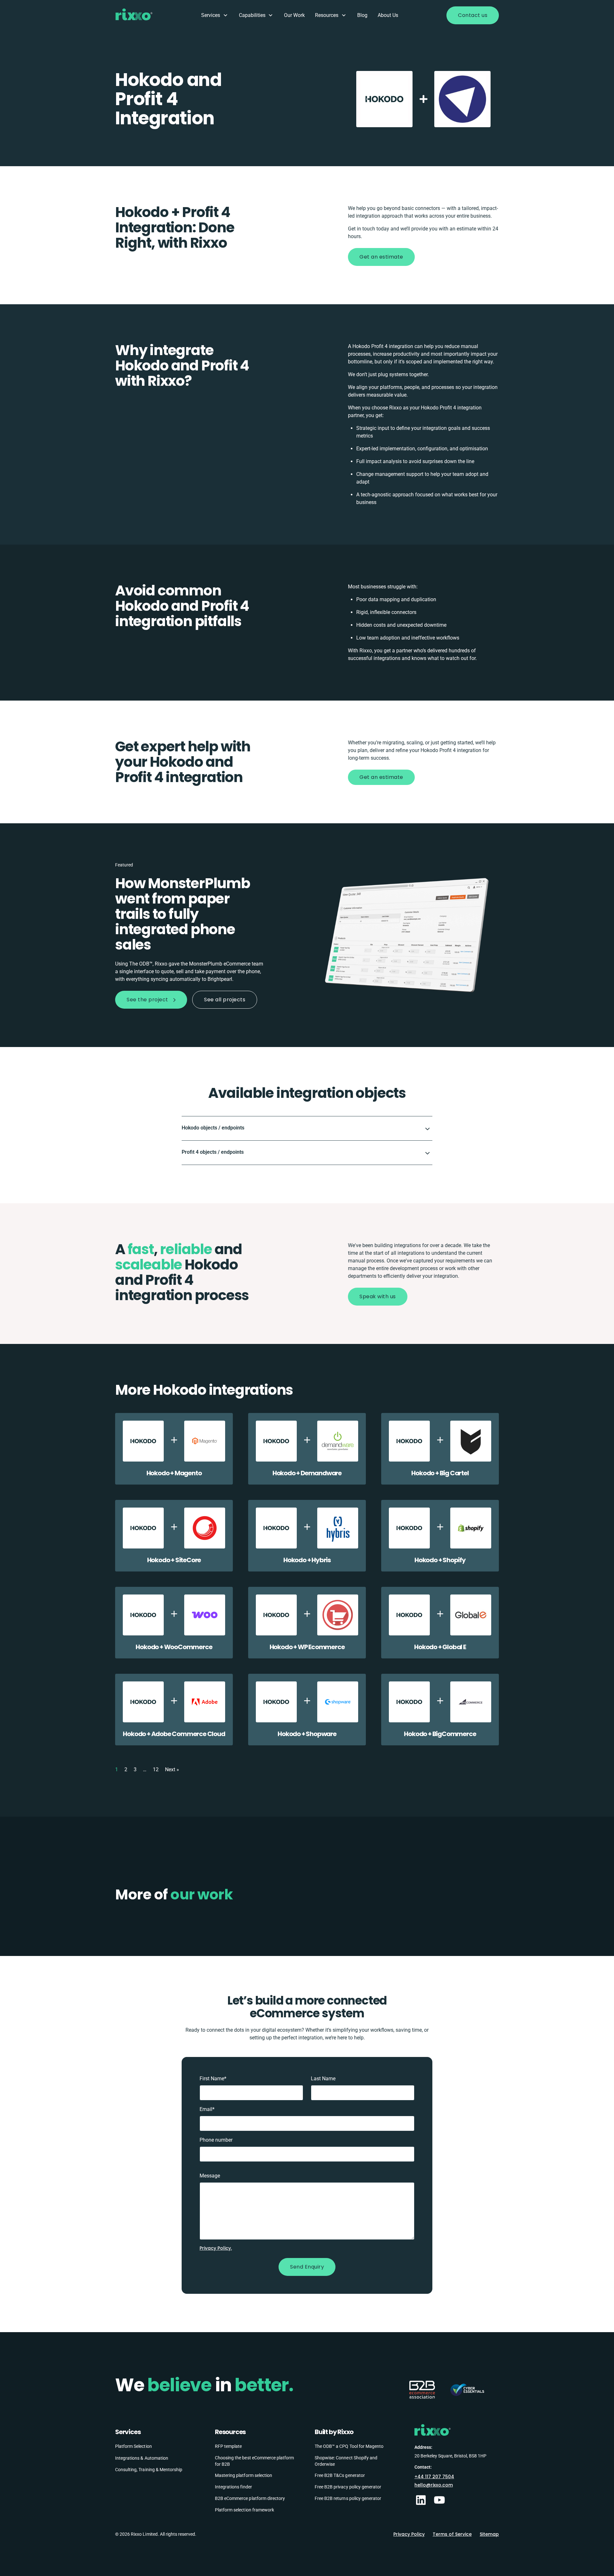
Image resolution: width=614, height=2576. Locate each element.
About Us (388, 15)
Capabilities (252, 15)
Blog (362, 15)
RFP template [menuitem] (228, 2446)
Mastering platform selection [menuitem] (244, 2475)
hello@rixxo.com (434, 2485)
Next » (172, 1769)
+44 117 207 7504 (434, 2477)
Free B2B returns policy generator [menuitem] (348, 2498)
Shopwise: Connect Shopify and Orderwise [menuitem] (346, 2461)
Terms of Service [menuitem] (452, 2534)
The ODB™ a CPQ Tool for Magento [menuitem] (349, 2446)
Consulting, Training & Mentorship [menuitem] (149, 2470)
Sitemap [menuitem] (489, 2534)
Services (211, 15)
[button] (307, 1128)
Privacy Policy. (216, 2248)
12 (156, 1769)
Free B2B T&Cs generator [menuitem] (340, 2475)
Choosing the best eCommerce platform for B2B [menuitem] (254, 2461)
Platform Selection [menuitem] (134, 2446)
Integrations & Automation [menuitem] (142, 2458)
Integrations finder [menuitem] (233, 2487)
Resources (327, 15)
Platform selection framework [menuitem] (244, 2510)
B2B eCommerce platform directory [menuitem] (250, 2498)
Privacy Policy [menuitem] (409, 2534)
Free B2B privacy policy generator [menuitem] (348, 2487)
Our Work (294, 15)
